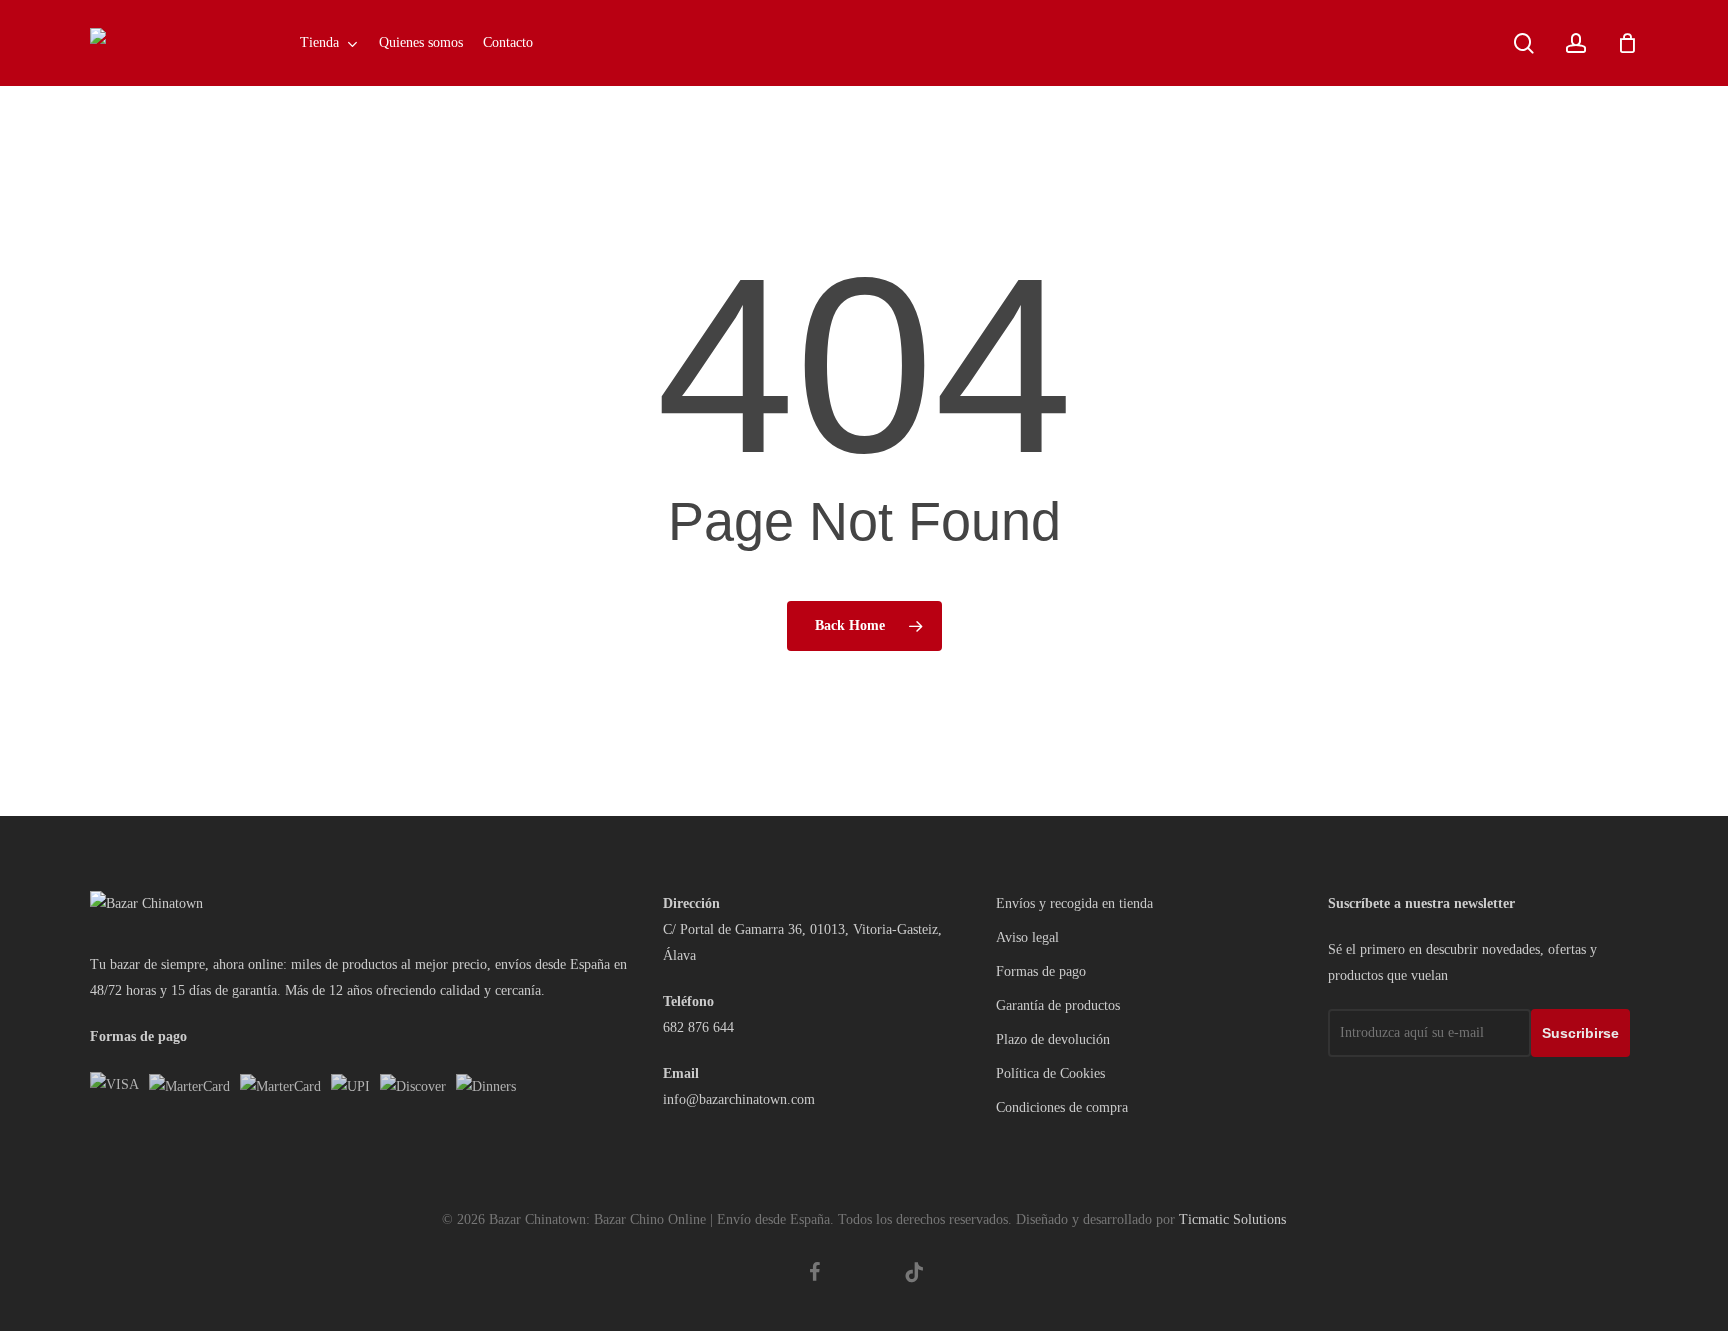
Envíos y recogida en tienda (1074, 903)
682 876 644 (698, 1027)
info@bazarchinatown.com (739, 1099)
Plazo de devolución (1053, 1039)
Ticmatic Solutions (1232, 1219)
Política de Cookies (1050, 1073)
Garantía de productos (1058, 1005)
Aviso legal (1027, 937)
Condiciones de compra (1062, 1107)
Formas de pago (1041, 971)
